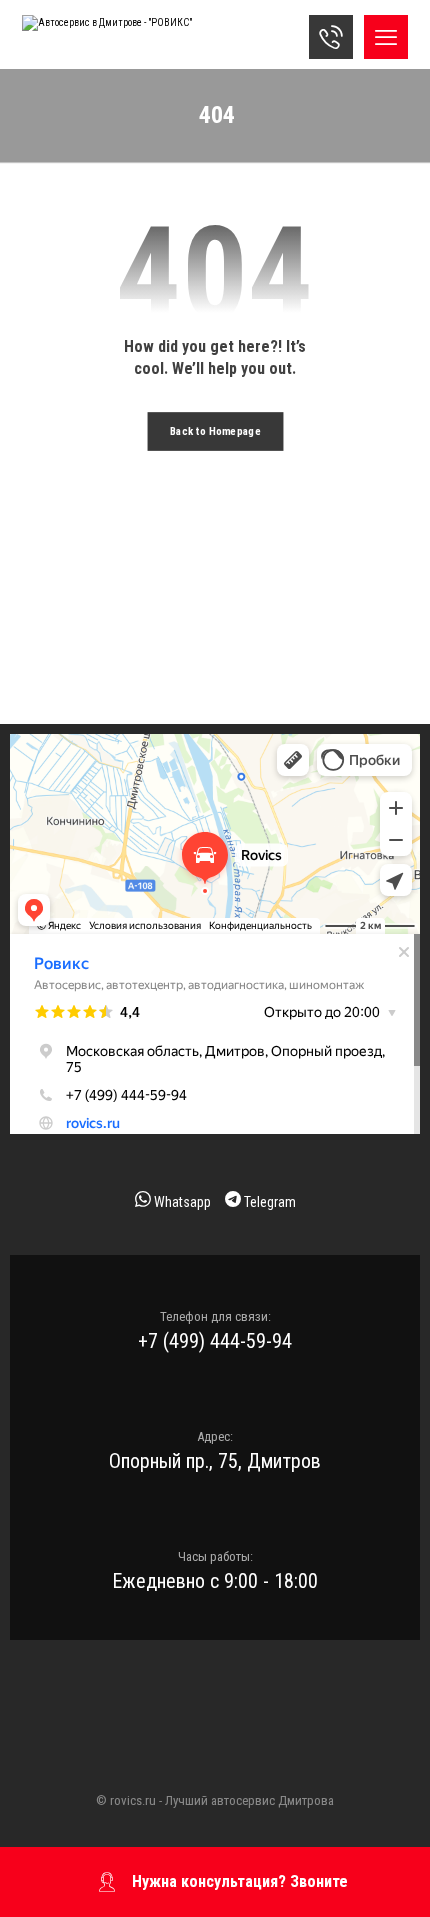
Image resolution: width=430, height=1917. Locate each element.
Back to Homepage (215, 431)
